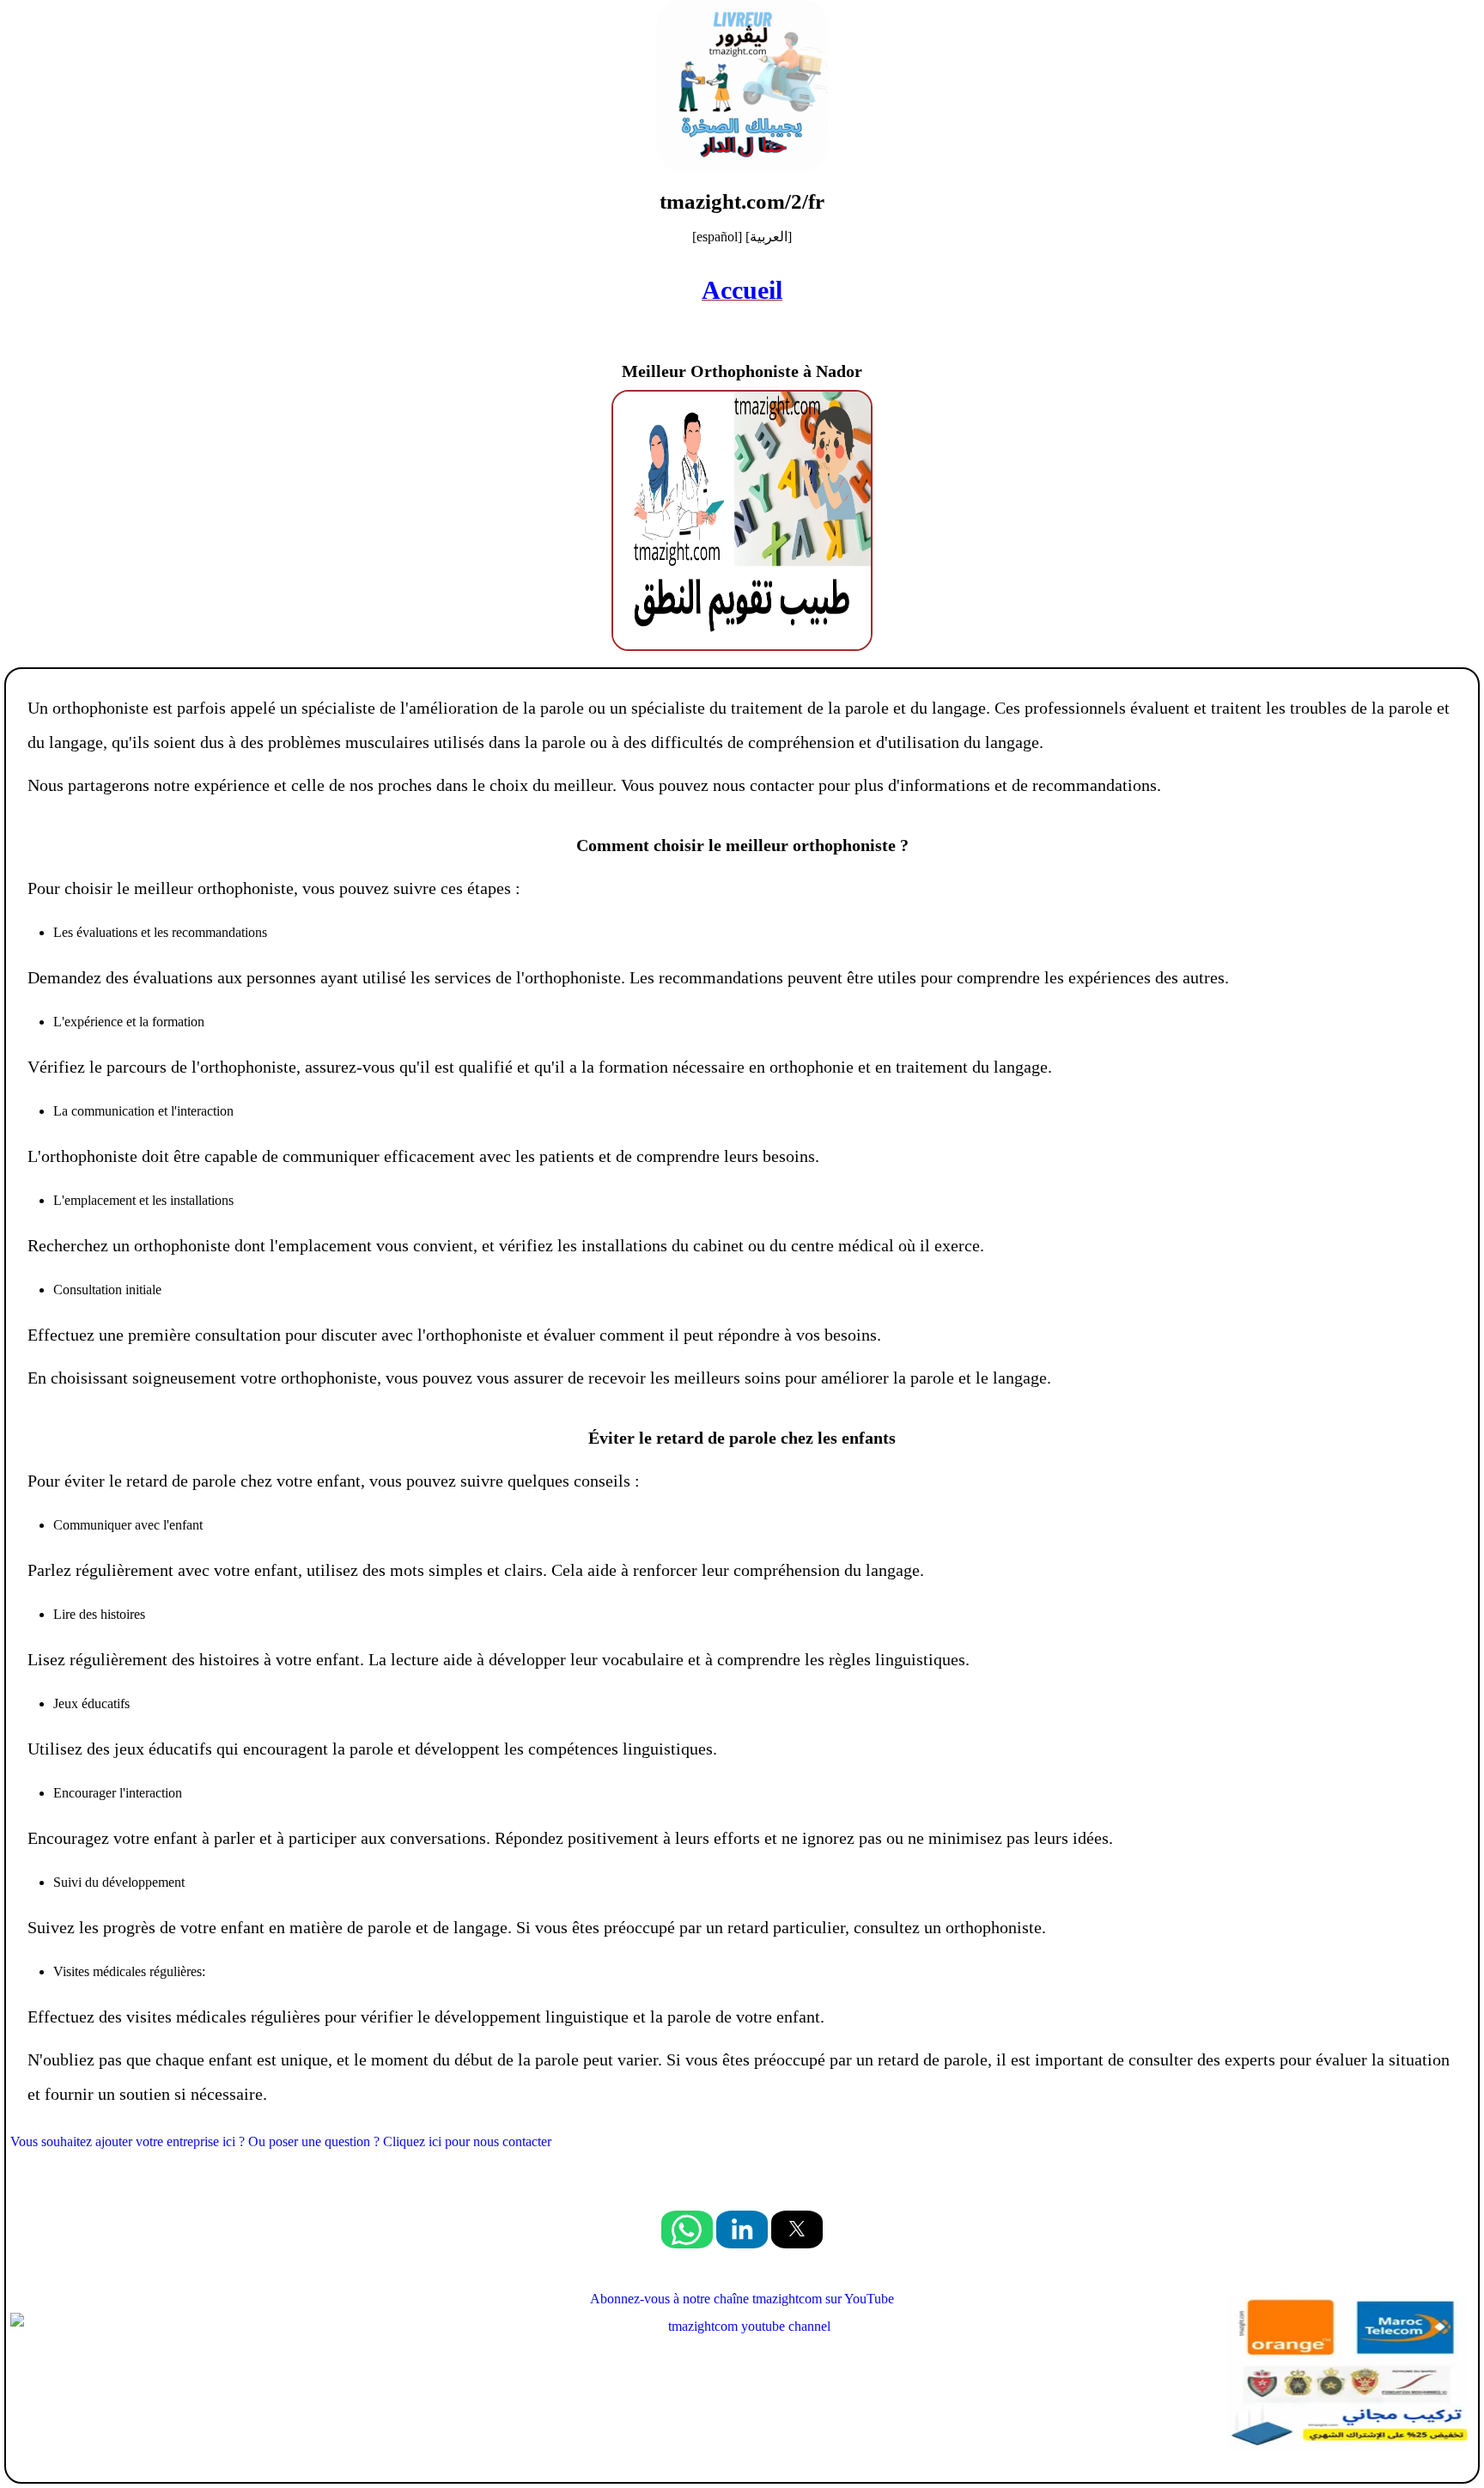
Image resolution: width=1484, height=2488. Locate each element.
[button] (687, 2229)
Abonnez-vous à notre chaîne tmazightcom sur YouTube (742, 2299)
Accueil (742, 290)
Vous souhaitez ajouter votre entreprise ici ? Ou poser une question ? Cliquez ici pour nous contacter (281, 2141)
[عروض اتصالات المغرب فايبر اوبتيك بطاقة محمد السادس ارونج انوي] (1345, 2375)
